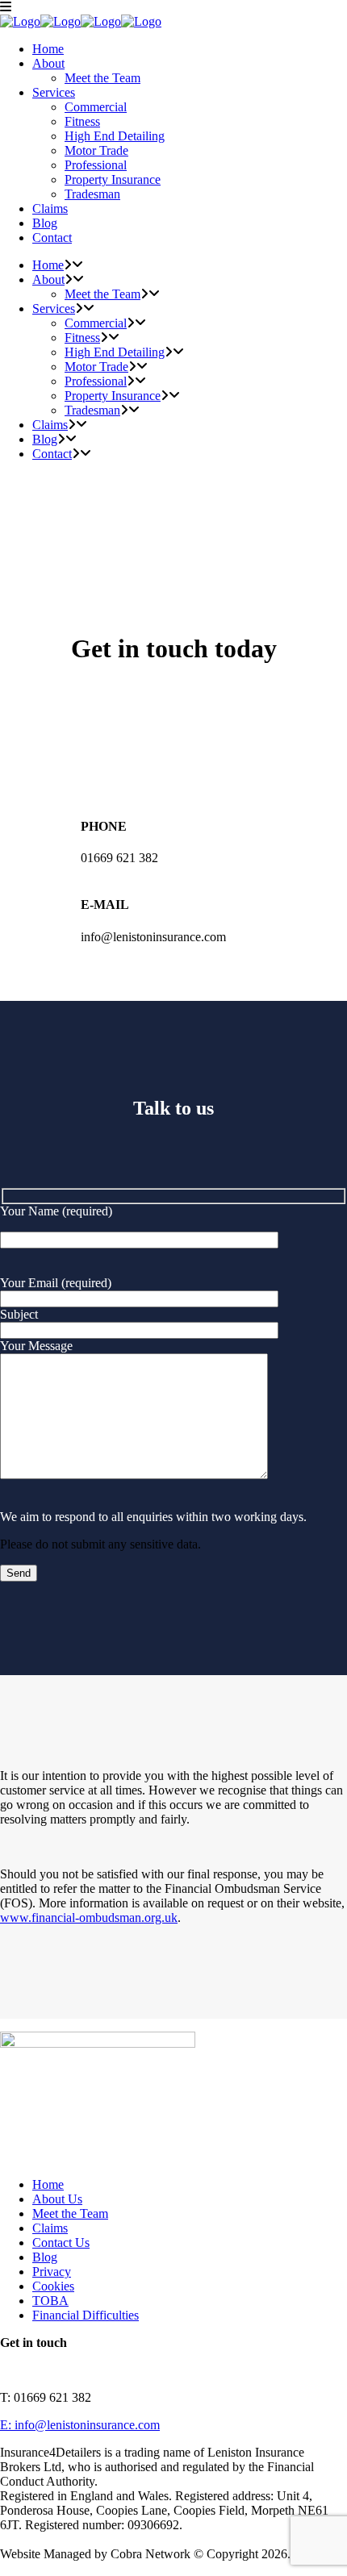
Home (48, 2184)
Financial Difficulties (86, 2315)
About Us (57, 2199)
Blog (45, 2257)
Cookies (53, 2286)
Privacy (52, 2272)
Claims (50, 2228)
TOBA (50, 2301)
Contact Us (61, 2243)
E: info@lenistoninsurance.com (80, 2425)
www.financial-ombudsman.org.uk (89, 1917)
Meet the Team (70, 2213)
